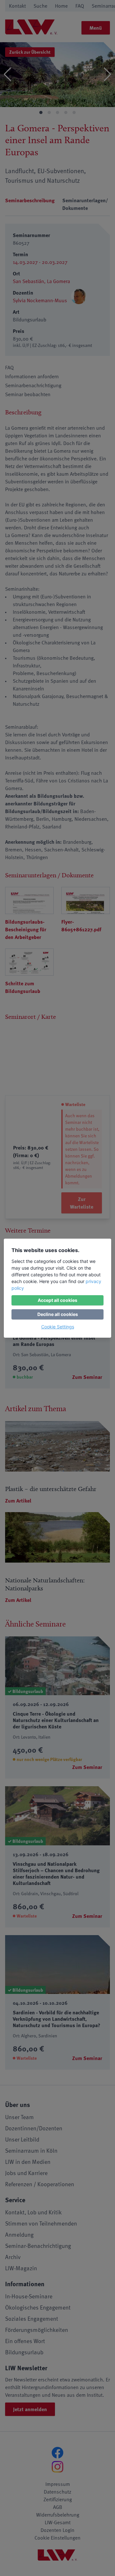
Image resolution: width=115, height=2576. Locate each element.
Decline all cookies (58, 1314)
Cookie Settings (58, 1327)
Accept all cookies (57, 1300)
